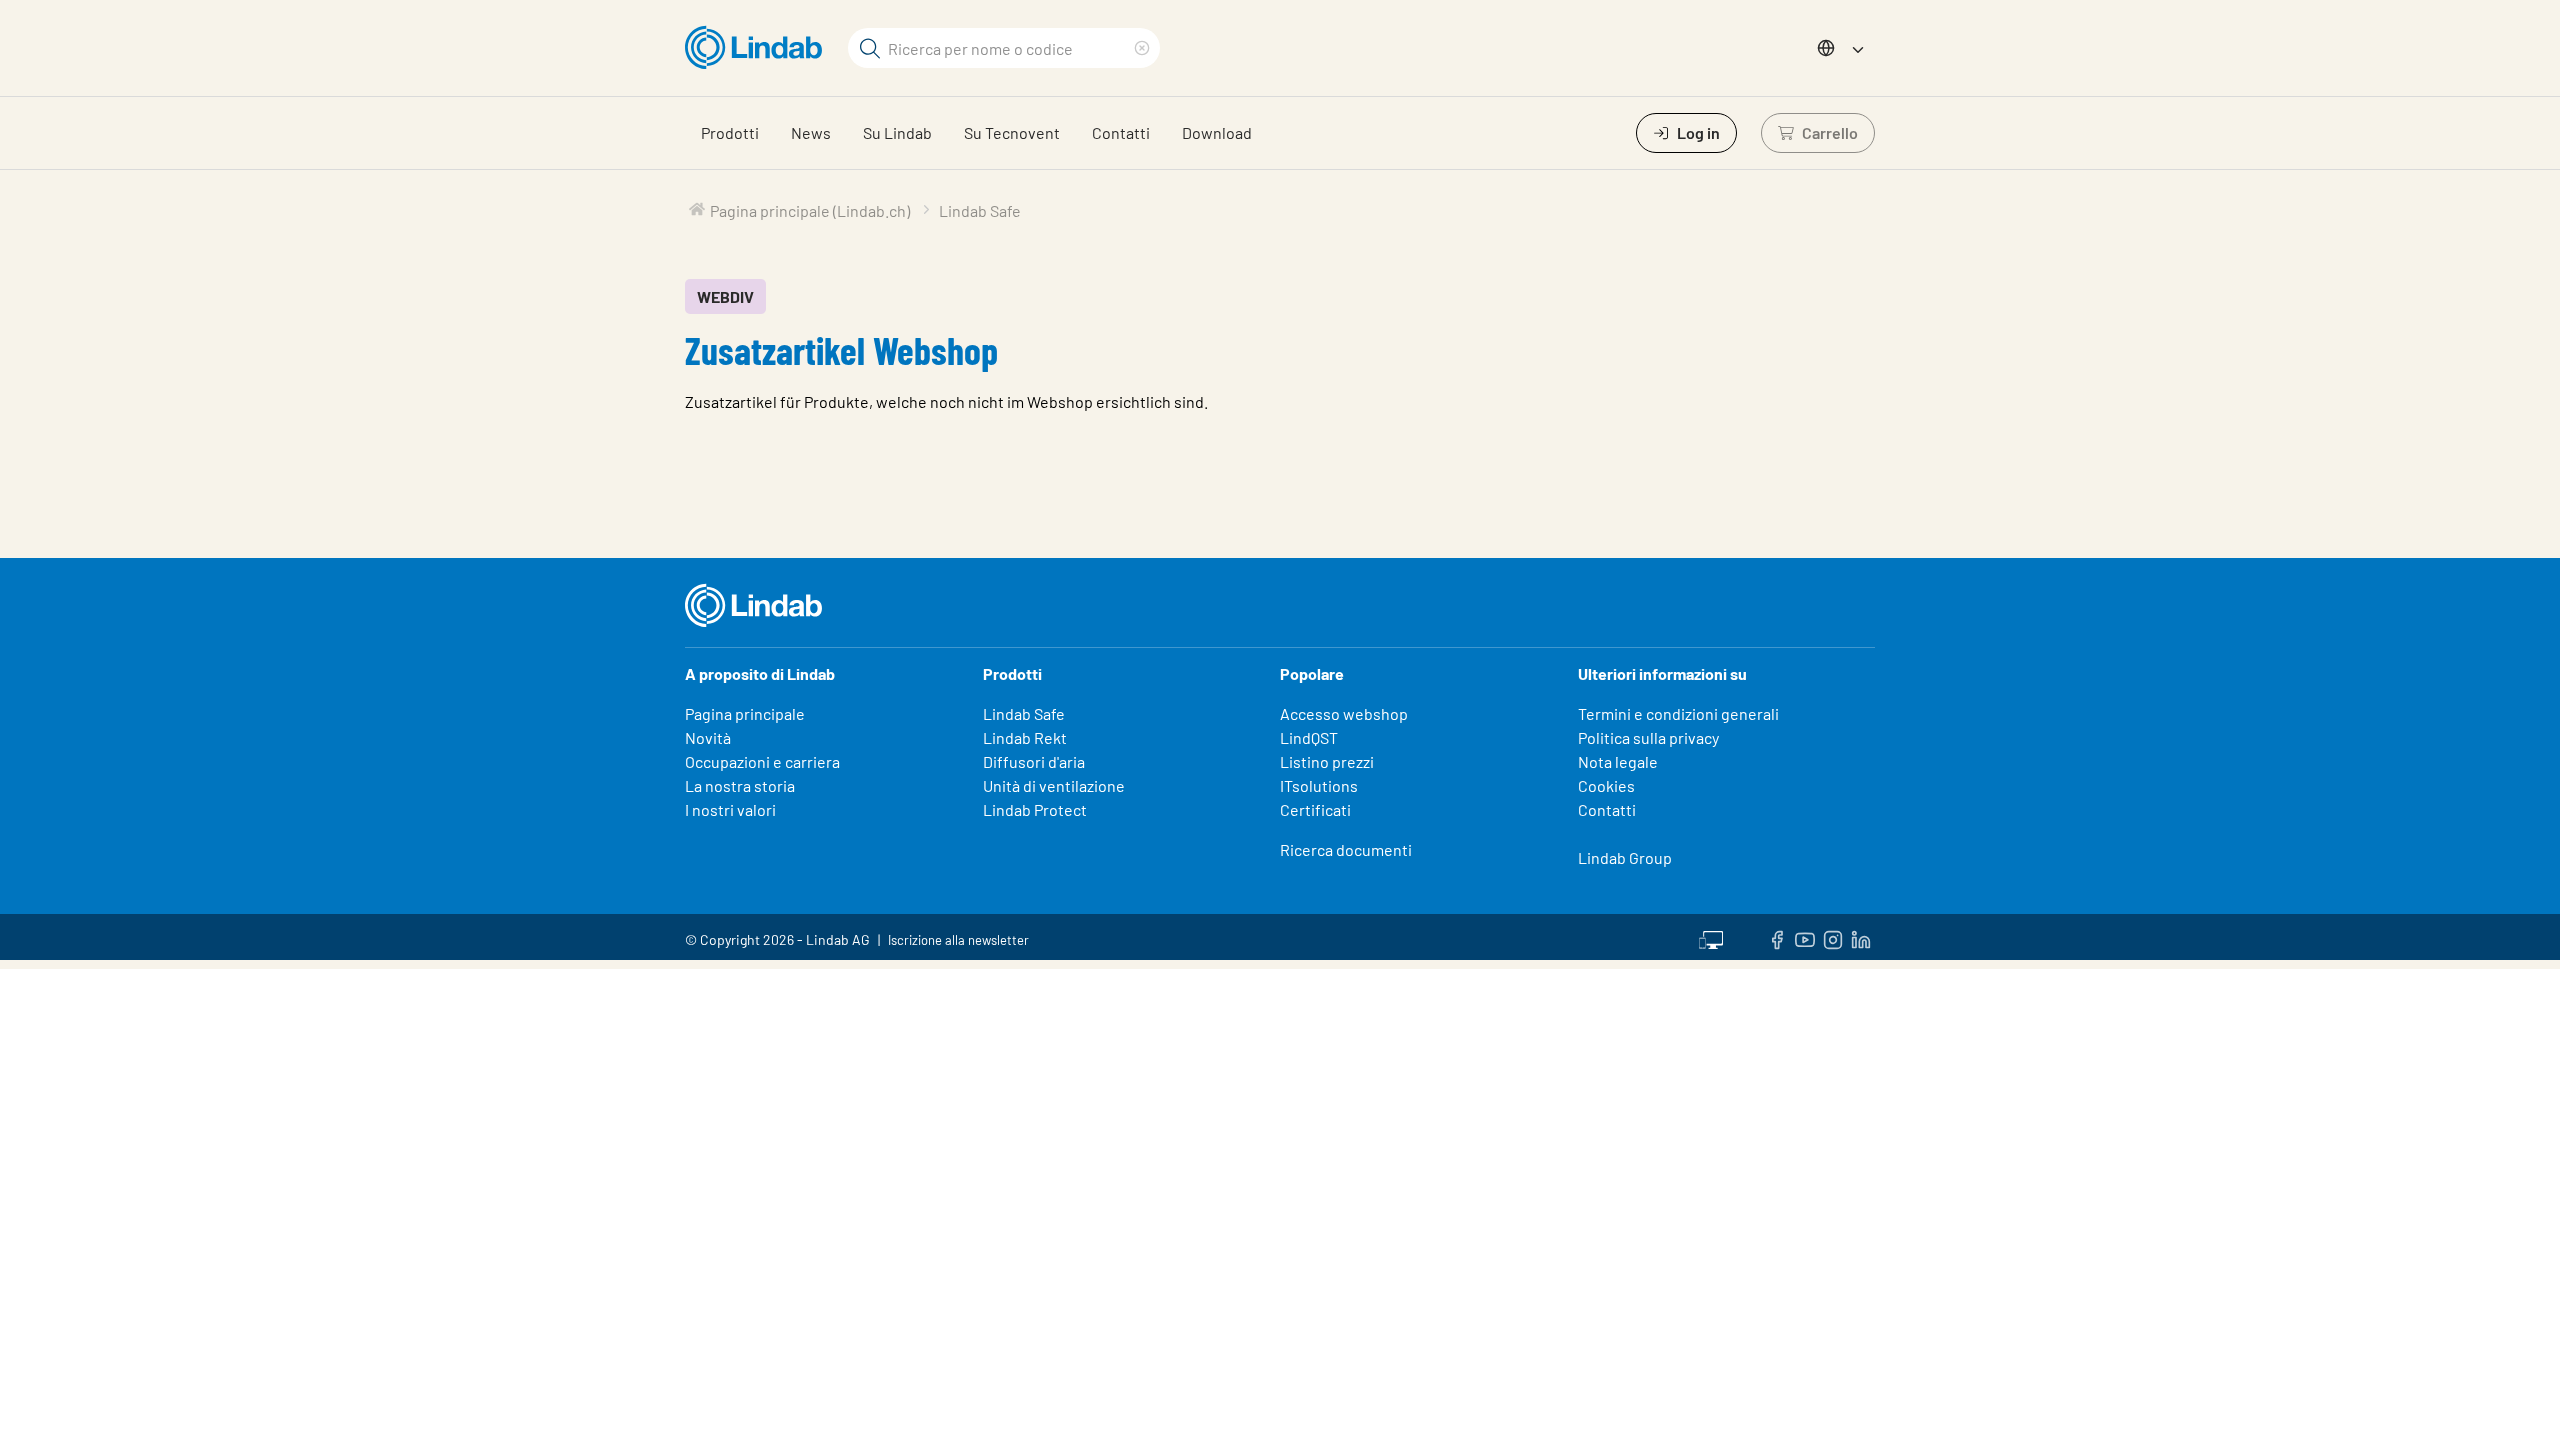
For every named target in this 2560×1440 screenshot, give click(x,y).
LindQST (1309, 737)
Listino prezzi (1327, 761)
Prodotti (730, 132)
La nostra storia (740, 785)
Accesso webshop (1344, 713)
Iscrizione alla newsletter (958, 940)
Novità (708, 737)
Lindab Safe (1024, 713)
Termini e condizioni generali (1678, 713)
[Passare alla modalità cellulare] (1711, 937)
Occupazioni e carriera (762, 761)
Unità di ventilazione (1054, 785)
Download (1217, 132)
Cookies (1606, 785)
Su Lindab (897, 132)
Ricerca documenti (1346, 849)
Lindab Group (1625, 857)
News (811, 132)
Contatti (1121, 132)
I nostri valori (730, 809)
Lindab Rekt (1025, 737)
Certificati (1315, 809)
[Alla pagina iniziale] (758, 48)
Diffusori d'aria (1034, 761)
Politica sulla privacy (1648, 737)
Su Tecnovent (1012, 132)
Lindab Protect (1035, 809)
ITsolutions (1319, 785)
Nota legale (1618, 761)
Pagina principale (745, 713)
